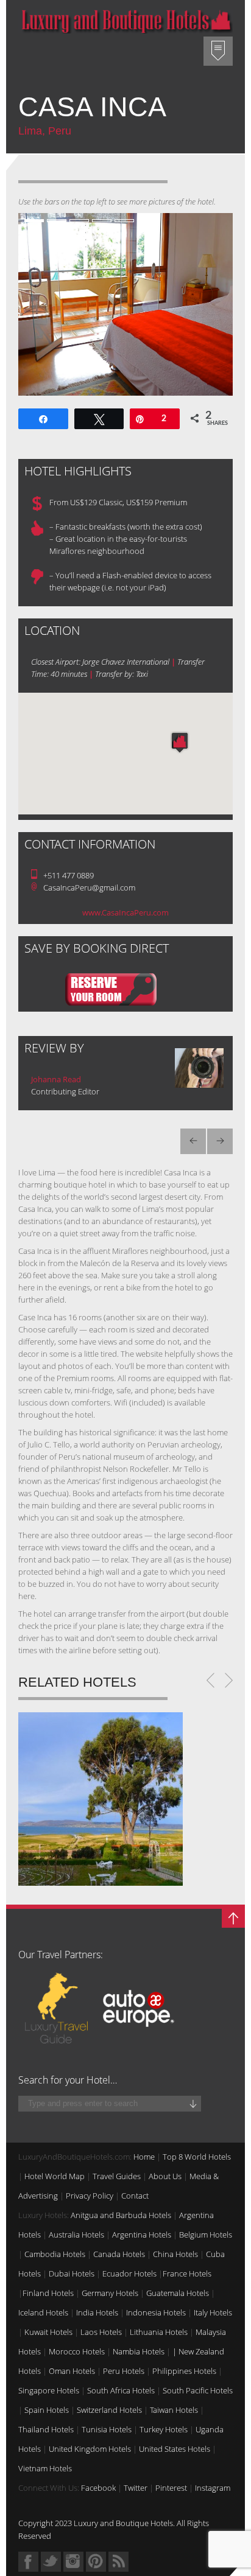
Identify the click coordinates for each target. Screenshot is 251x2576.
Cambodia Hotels (55, 2254)
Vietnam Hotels (45, 2468)
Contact (135, 2196)
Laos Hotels (101, 2332)
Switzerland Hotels (109, 2410)
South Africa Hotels (121, 2390)
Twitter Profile (51, 2562)
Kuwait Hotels (48, 2332)
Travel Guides (117, 2176)
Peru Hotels (124, 2371)
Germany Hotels (110, 2293)
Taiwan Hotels (174, 2410)
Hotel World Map (55, 2176)
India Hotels (97, 2312)
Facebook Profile (28, 2562)
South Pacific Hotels (198, 2390)
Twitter (136, 2488)
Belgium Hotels (206, 2235)
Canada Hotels (119, 2254)
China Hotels (175, 2254)
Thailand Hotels (46, 2429)
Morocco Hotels (77, 2351)
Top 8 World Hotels (197, 2157)
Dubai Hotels (72, 2273)
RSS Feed (118, 2562)
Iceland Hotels (43, 2312)
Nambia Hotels (139, 2351)
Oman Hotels (72, 2371)
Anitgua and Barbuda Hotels (121, 2215)
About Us (165, 2176)
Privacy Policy (90, 2196)
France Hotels (187, 2273)
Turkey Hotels (164, 2429)
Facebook (98, 2488)
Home (144, 2157)
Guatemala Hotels (178, 2293)
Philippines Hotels (184, 2371)
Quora (73, 2562)
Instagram (213, 2488)
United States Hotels (175, 2449)
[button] (180, 742)
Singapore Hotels (49, 2390)
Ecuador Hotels (129, 2273)
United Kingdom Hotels (90, 2449)
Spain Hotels (47, 2410)
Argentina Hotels (142, 2235)
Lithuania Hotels (159, 2332)
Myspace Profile (96, 2562)
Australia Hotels (76, 2235)
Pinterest (171, 2488)
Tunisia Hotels (107, 2429)
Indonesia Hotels (156, 2312)
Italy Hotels (213, 2312)
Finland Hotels (48, 2293)
